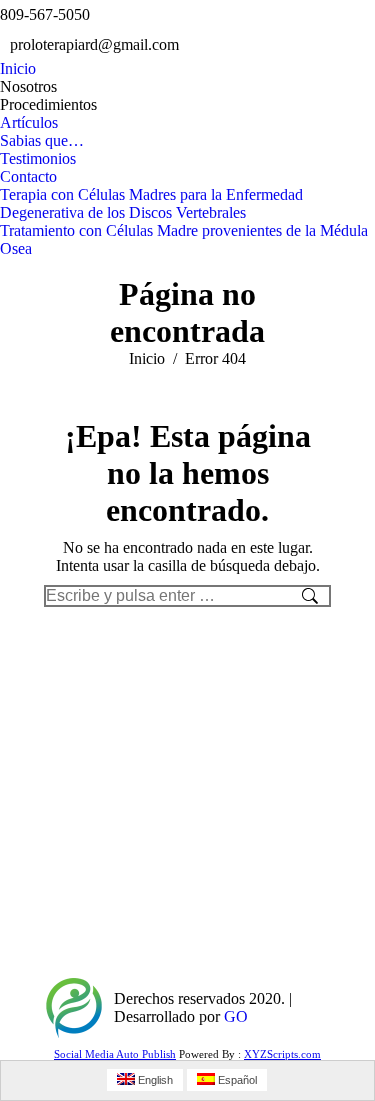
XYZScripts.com (282, 1054)
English (154, 1080)
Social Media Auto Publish (115, 1054)
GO (236, 1016)
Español (236, 1080)
